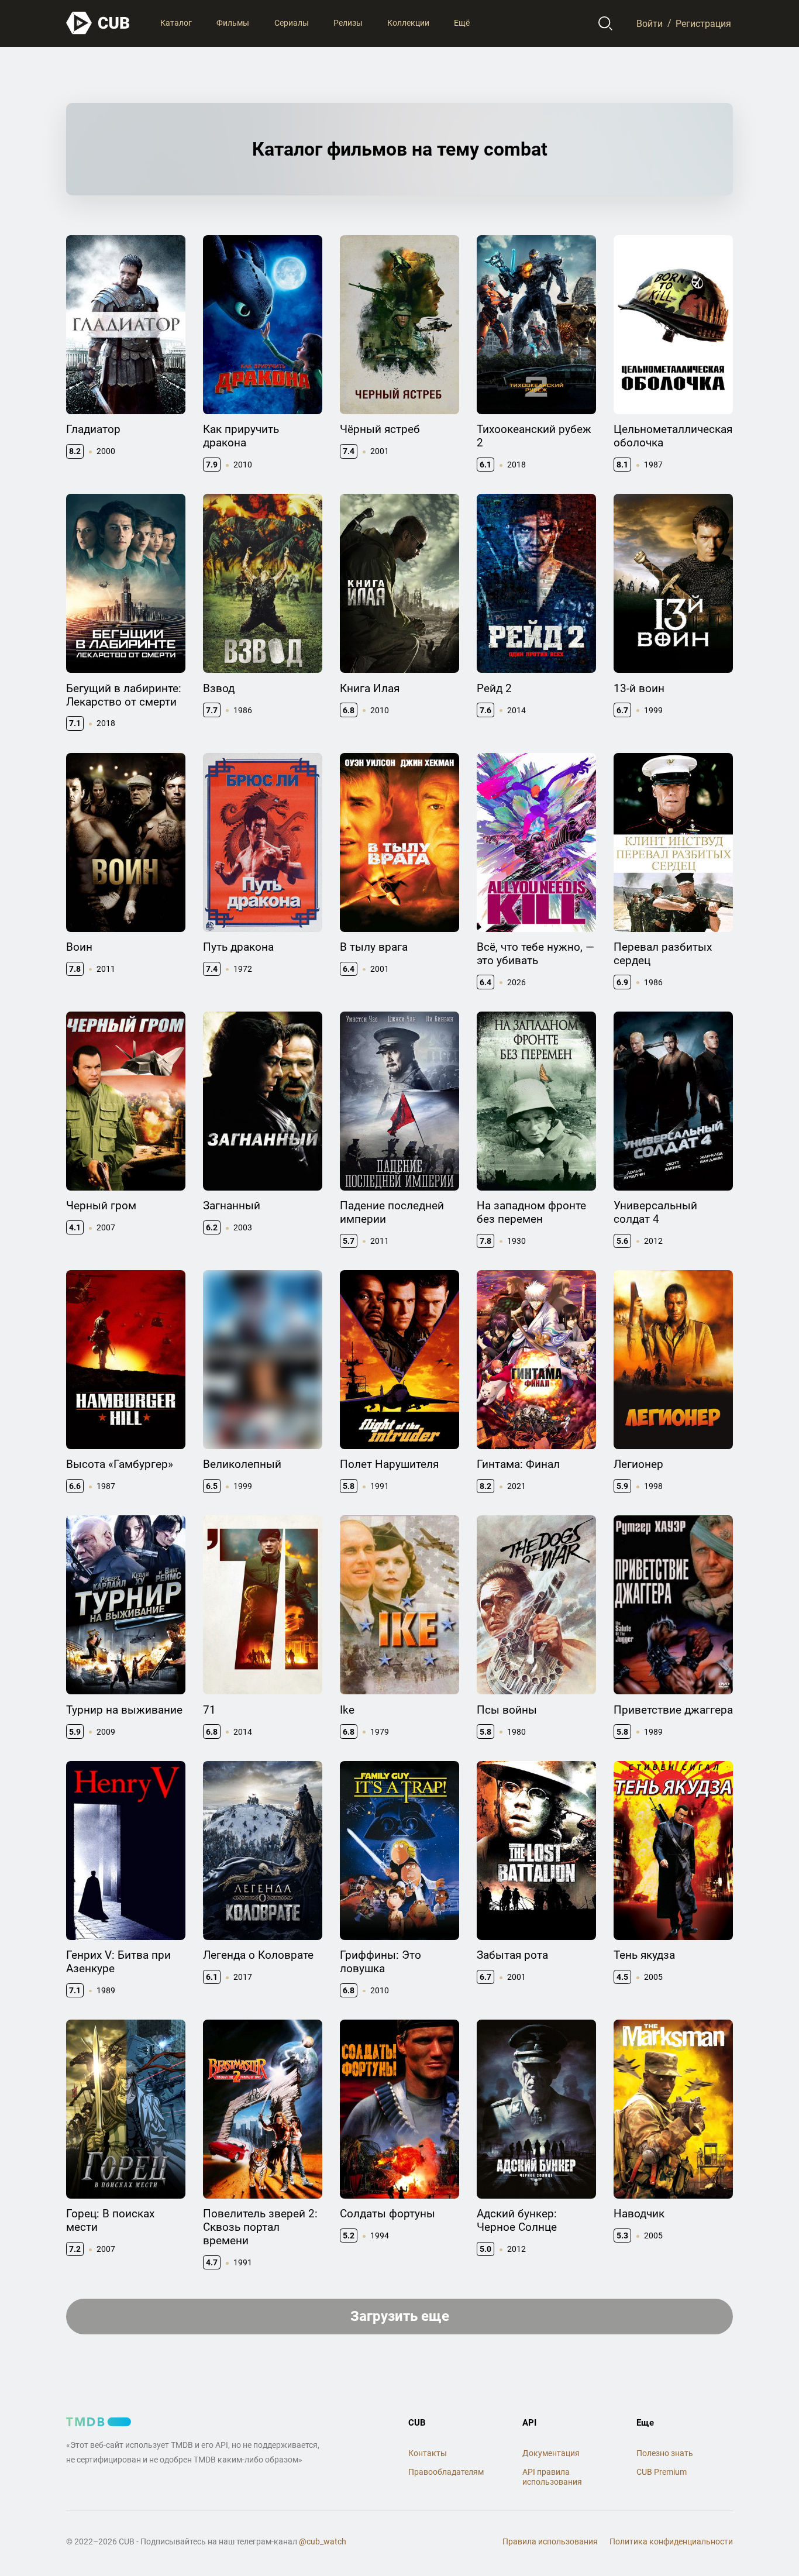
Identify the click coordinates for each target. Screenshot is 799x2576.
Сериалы (292, 23)
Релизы (348, 23)
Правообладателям (446, 2472)
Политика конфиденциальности (671, 2541)
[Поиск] (606, 23)
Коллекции (408, 23)
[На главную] (98, 23)
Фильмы (233, 23)
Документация (551, 2453)
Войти (650, 23)
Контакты (428, 2453)
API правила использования (552, 2477)
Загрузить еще (400, 2316)
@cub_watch (323, 2541)
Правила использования (550, 2541)
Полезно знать (665, 2453)
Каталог (176, 23)
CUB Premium (662, 2472)
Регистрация (703, 23)
